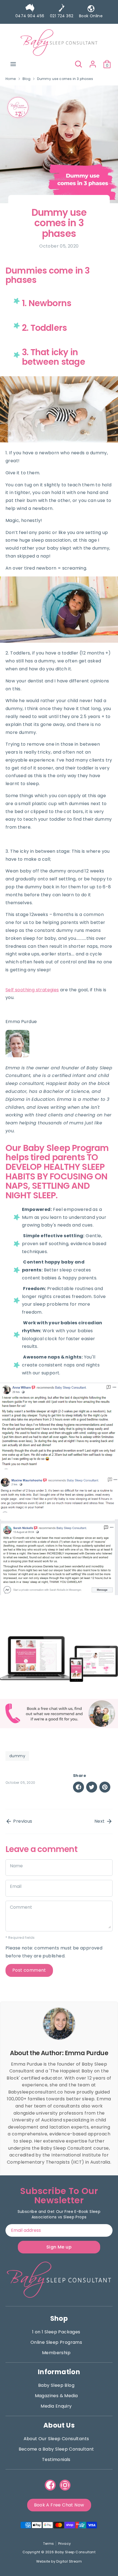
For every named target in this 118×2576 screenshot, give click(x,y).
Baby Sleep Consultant (75, 2552)
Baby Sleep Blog (56, 2385)
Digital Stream (69, 2561)
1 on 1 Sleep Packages (56, 2332)
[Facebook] (50, 2485)
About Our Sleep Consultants (56, 2439)
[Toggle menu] (13, 64)
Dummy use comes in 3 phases (65, 79)
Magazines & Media (56, 2396)
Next (100, 1821)
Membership (56, 2353)
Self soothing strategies (32, 990)
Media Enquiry (56, 2406)
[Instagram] (65, 2485)
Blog (27, 79)
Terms (49, 2544)
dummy (17, 1756)
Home (11, 79)
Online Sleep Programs (56, 2342)
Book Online (91, 16)
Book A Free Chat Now (59, 2505)
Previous (22, 1821)
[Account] (93, 62)
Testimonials (56, 2459)
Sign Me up (59, 2247)
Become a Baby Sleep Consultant (56, 2449)
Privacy (65, 2544)
